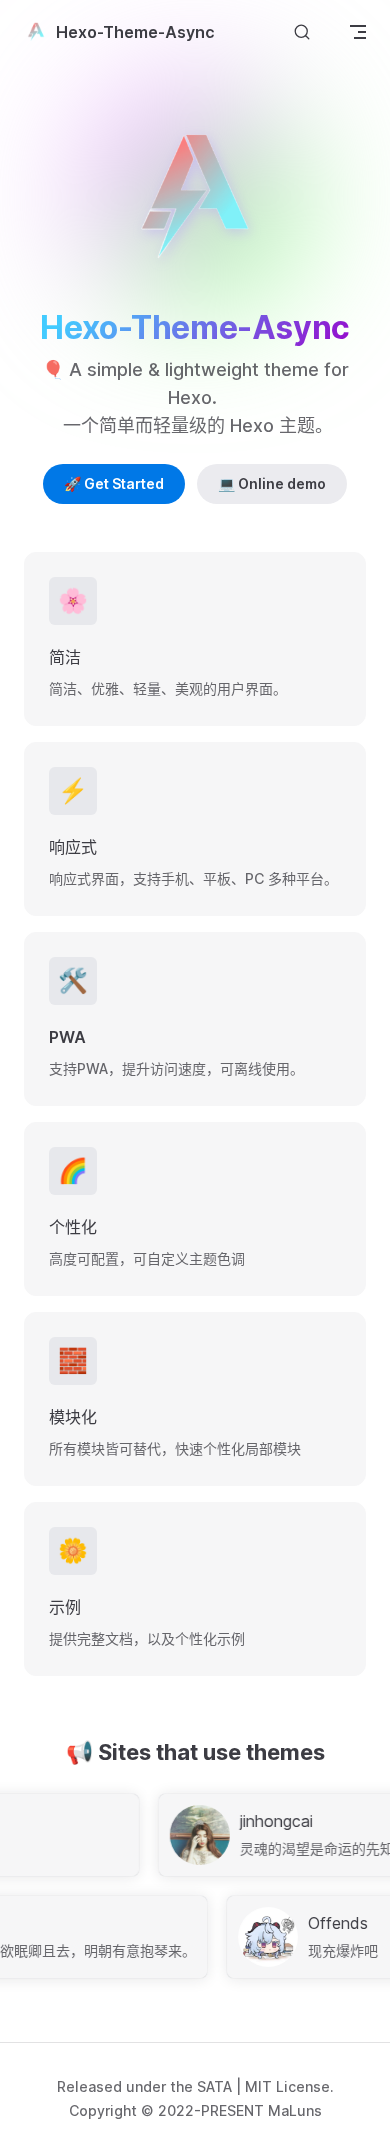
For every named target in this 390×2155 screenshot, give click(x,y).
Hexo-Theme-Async (135, 32)
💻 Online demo (272, 483)
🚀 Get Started (114, 483)
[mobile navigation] (358, 32)
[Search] (302, 31)
